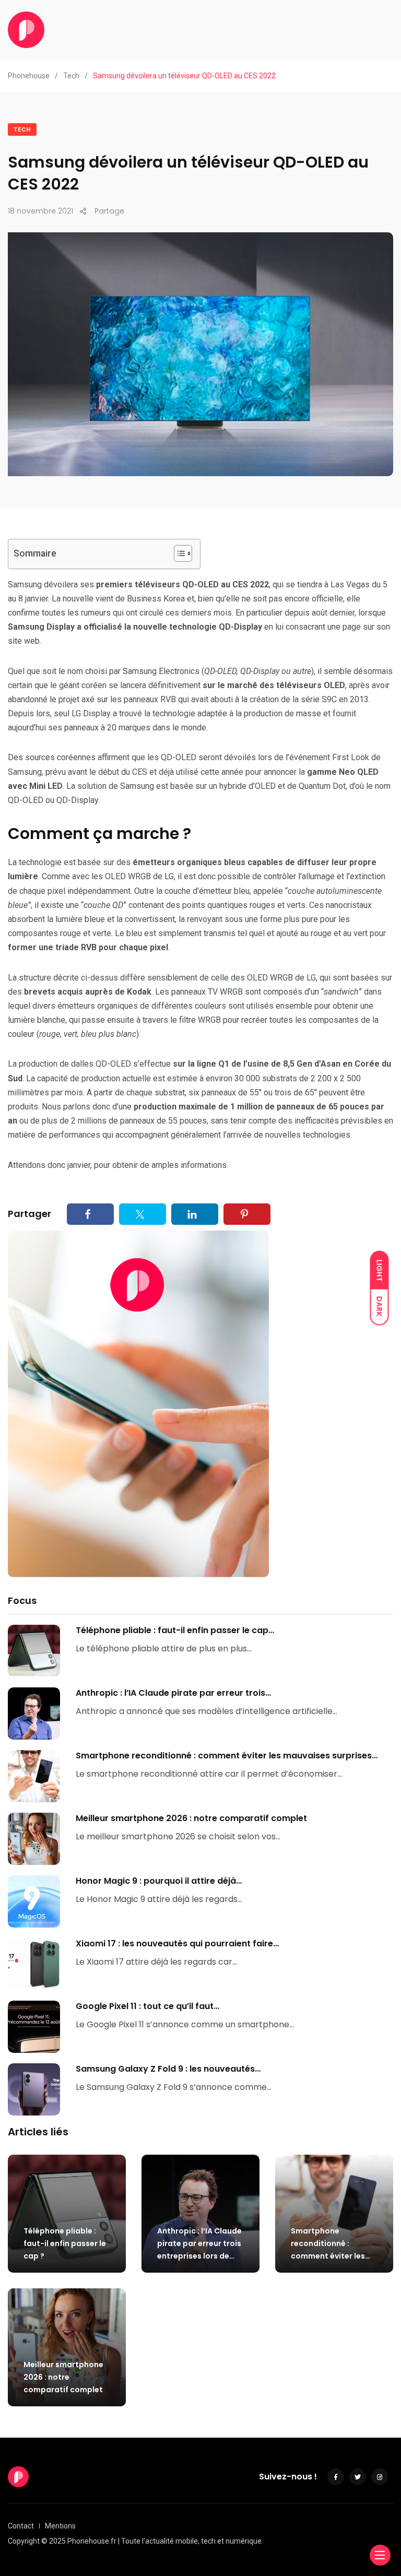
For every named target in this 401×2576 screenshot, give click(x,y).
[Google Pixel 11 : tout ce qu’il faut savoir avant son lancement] (34, 2027)
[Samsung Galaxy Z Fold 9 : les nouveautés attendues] (34, 2089)
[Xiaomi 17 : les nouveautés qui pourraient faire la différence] (34, 1964)
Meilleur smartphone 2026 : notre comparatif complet (191, 1818)
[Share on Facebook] (90, 1214)
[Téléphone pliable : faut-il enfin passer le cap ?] (34, 1651)
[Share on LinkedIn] (195, 1214)
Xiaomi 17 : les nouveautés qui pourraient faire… (177, 1943)
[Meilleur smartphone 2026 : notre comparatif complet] (34, 1839)
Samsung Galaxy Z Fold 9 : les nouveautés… (168, 2069)
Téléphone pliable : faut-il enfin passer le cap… (175, 1630)
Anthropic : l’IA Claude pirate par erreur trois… (173, 1693)
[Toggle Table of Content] (178, 553)
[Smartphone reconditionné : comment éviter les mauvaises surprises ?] (34, 1776)
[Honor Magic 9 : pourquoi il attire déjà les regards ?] (34, 1901)
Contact (21, 2526)
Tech (22, 130)
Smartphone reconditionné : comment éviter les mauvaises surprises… (227, 1756)
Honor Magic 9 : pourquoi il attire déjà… (159, 1881)
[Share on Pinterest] (247, 1214)
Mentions (60, 2526)
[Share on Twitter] (143, 1214)
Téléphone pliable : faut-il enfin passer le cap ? (65, 2243)
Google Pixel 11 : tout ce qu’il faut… (148, 2006)
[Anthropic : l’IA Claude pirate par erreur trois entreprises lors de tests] (34, 1714)
